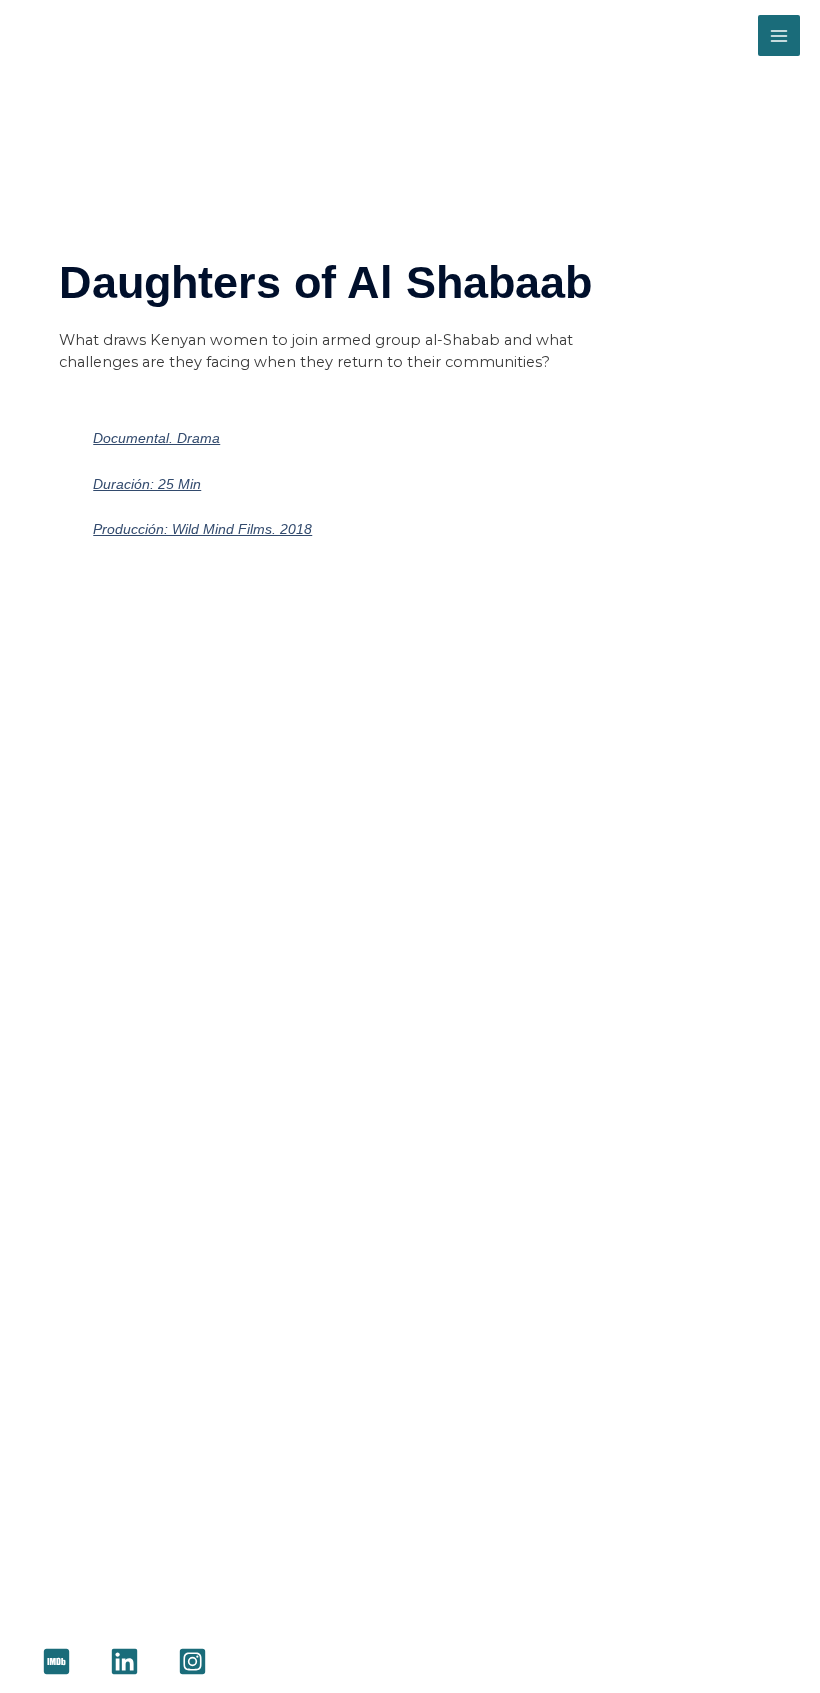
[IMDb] (56, 1661)
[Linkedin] (124, 1661)
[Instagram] (192, 1661)
